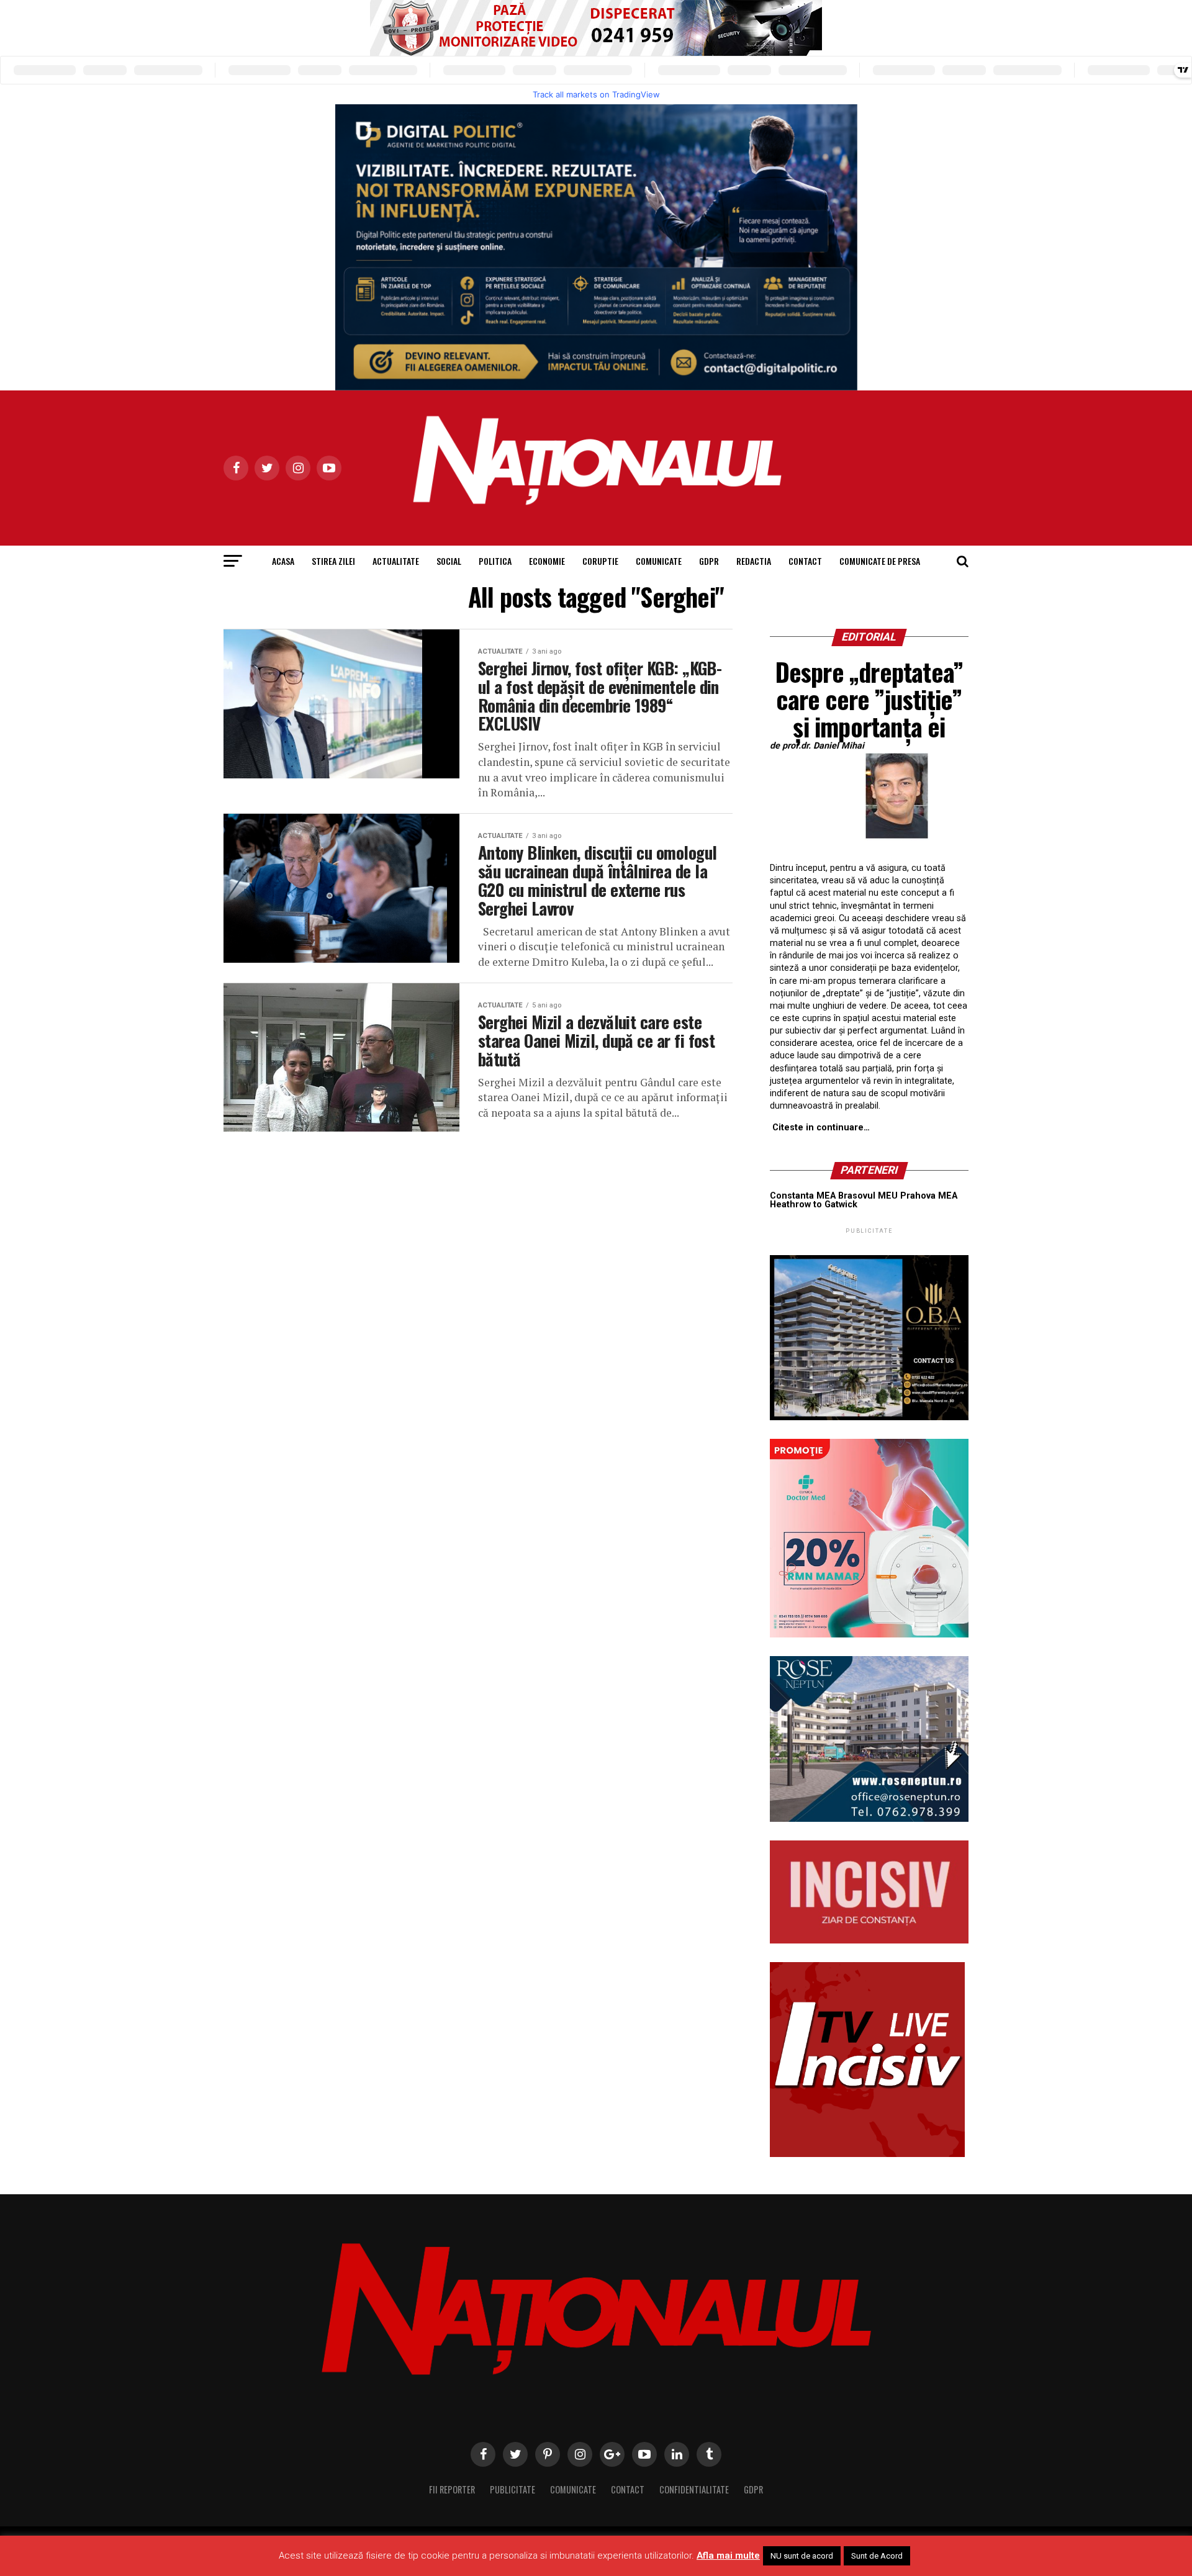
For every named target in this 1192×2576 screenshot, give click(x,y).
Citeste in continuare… (821, 1128)
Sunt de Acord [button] (877, 2556)
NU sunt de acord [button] (802, 2556)
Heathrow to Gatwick (814, 1205)
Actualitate (396, 561)
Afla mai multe (728, 2556)
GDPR (709, 561)
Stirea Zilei (333, 561)
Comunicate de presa (880, 561)
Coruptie (600, 561)
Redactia (754, 561)
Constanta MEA (803, 1196)
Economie (547, 561)
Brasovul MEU (868, 1196)
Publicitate (512, 2489)
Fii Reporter (452, 2489)
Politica (495, 561)
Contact (805, 561)
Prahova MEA (929, 1196)
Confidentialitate (694, 2489)
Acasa (283, 561)
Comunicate (659, 561)
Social (449, 561)
